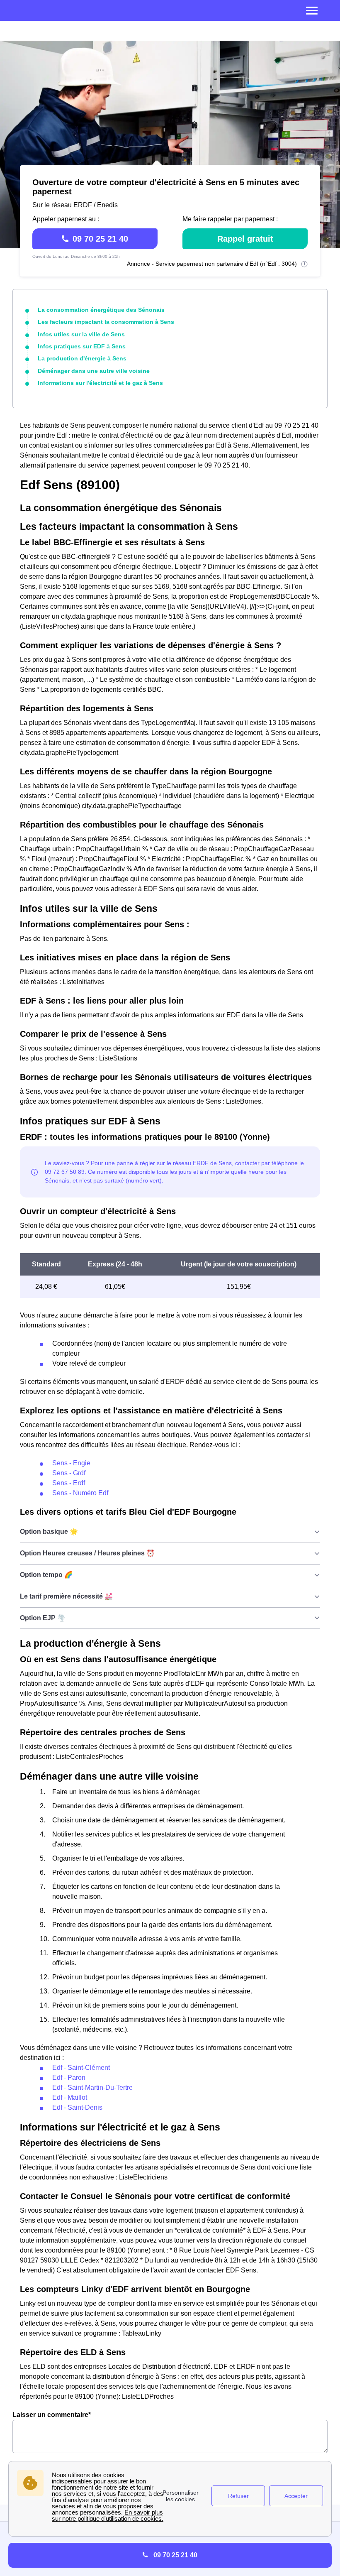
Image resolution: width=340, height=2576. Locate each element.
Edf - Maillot (70, 2097)
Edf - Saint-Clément (81, 2068)
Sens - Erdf (69, 1483)
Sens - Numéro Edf (80, 1493)
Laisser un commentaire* (52, 2415)
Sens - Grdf (69, 1473)
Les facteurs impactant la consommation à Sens (106, 322)
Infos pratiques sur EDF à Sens (82, 346)
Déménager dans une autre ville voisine (94, 371)
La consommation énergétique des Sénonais (101, 310)
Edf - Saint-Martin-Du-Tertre (92, 2087)
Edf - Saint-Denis (77, 2107)
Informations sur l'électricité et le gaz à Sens (100, 383)
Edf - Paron (69, 2078)
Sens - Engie (71, 1463)
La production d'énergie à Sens (82, 358)
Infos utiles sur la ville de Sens (81, 334)
